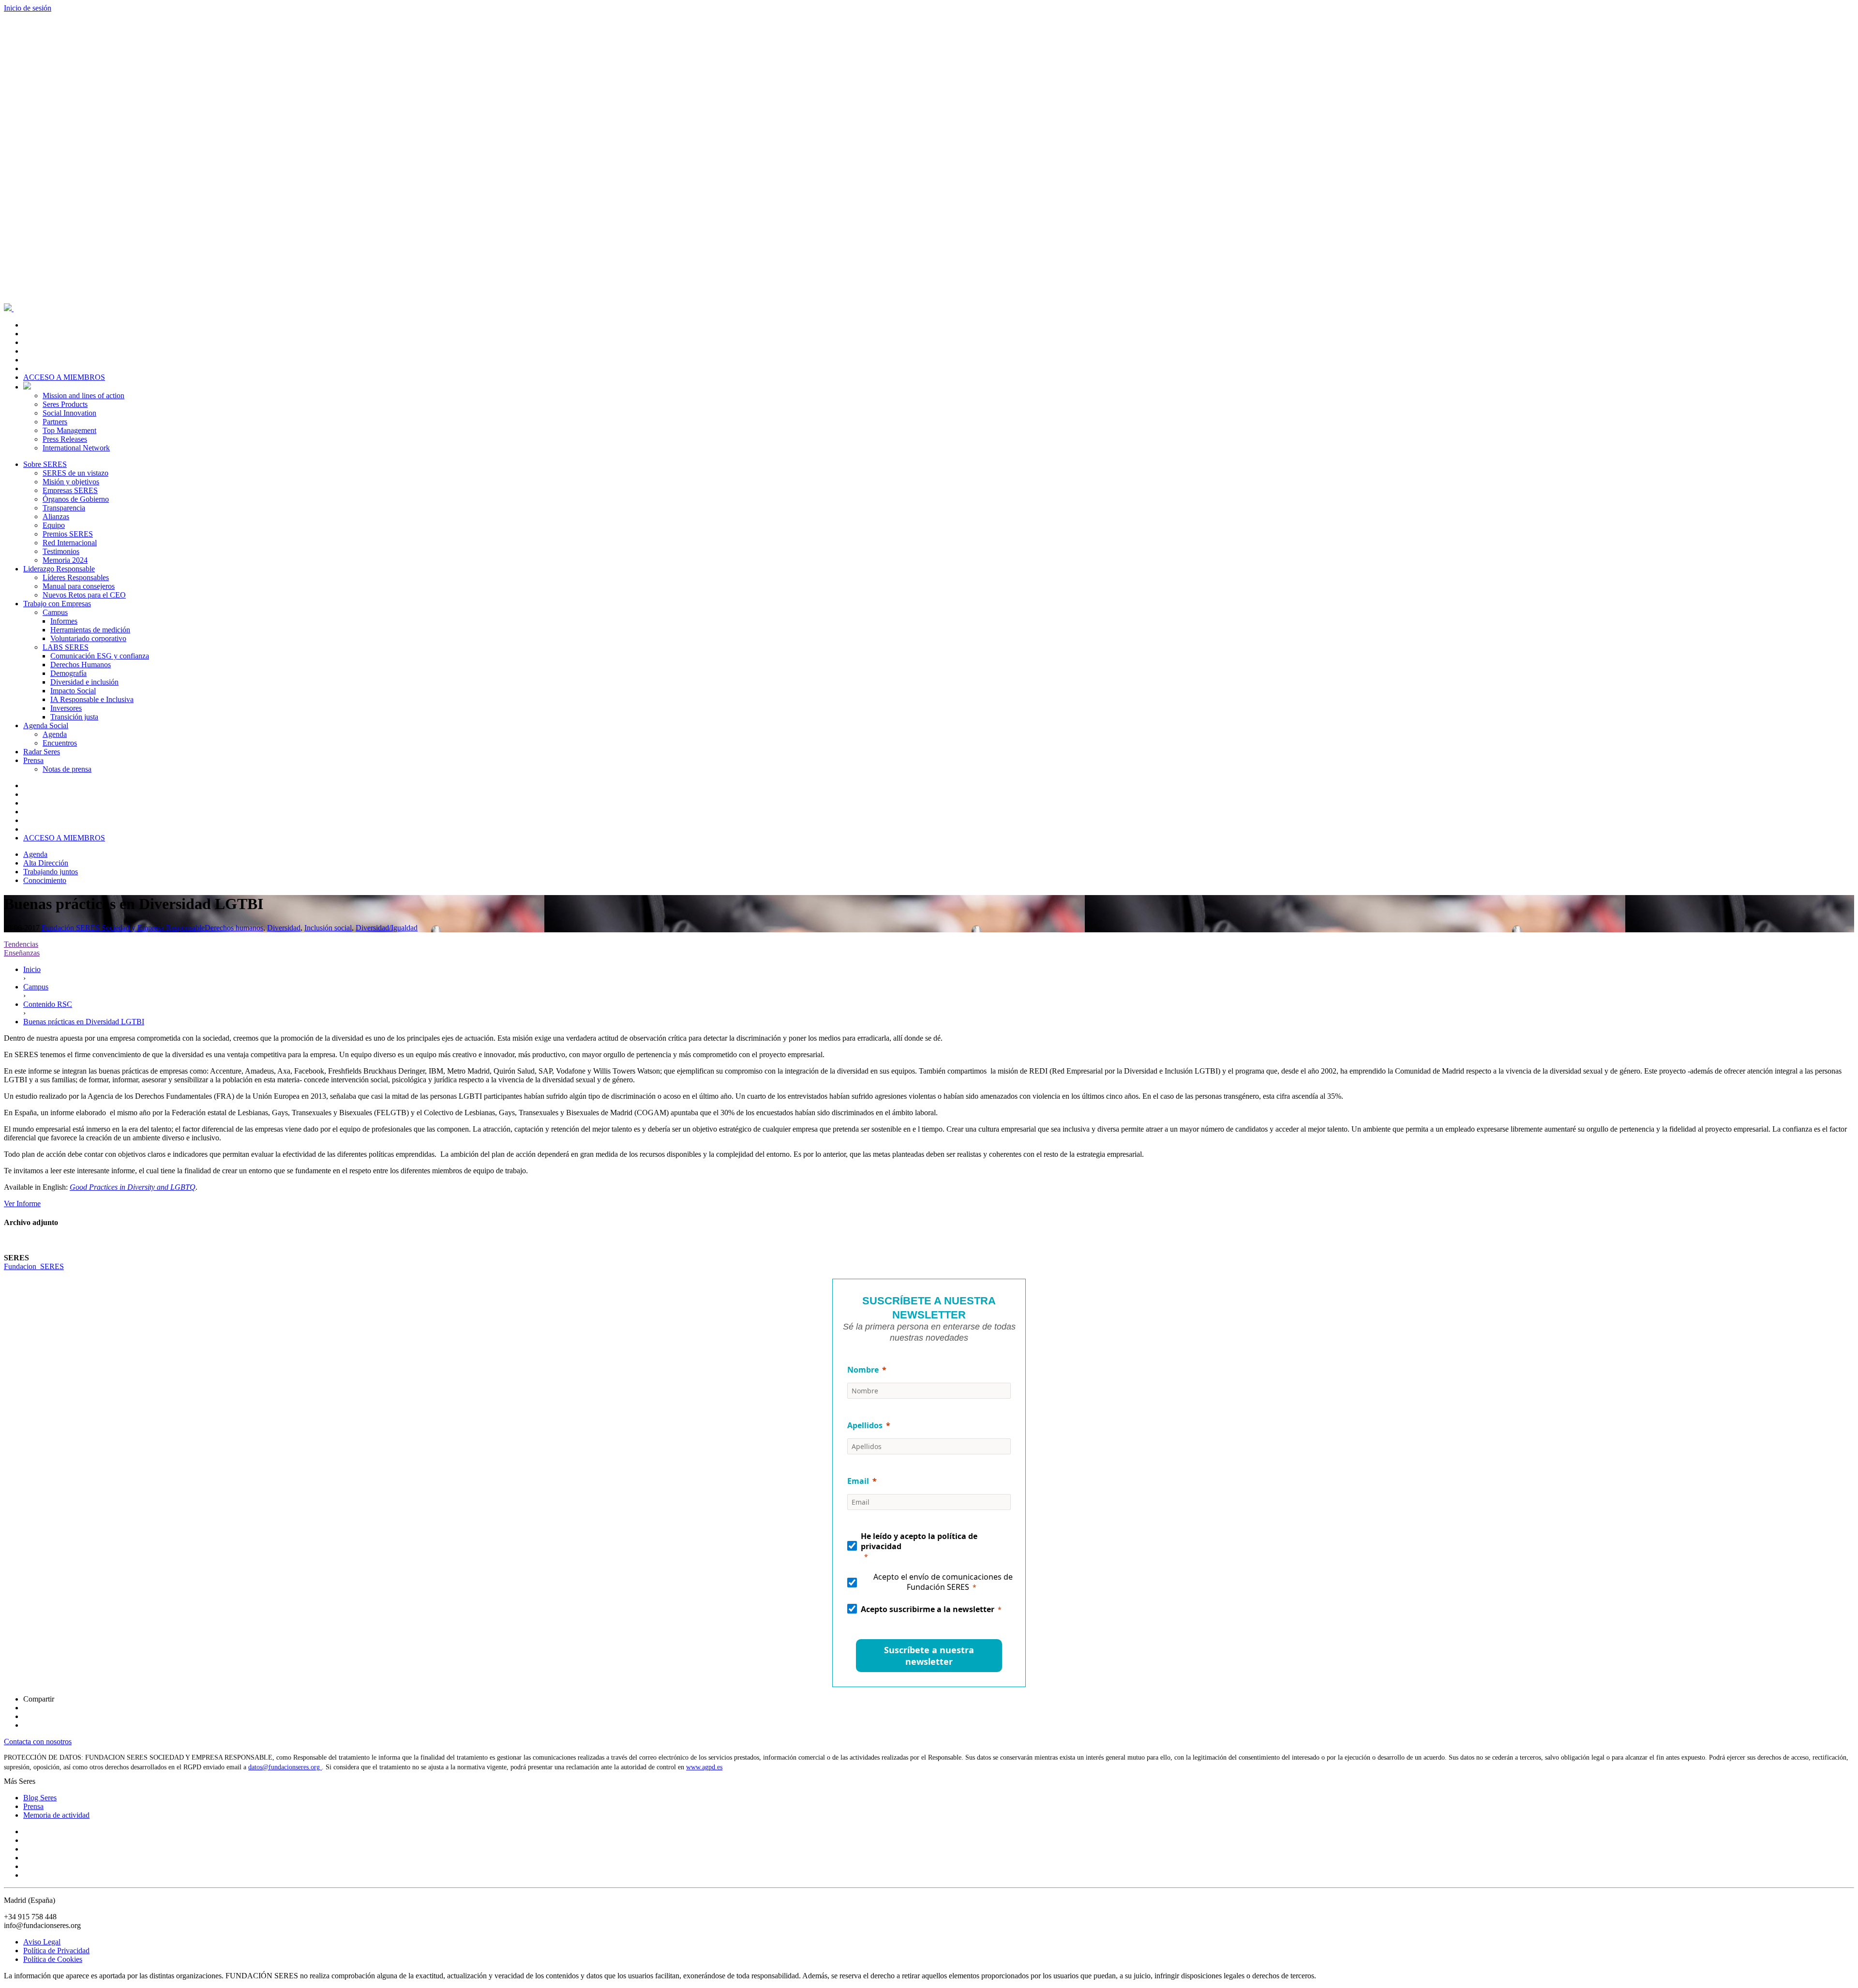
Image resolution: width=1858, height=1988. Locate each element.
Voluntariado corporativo (88, 638)
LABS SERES (66, 647)
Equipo (54, 525)
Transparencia (64, 508)
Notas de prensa (67, 769)
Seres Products (65, 404)
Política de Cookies (53, 1959)
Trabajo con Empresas (57, 604)
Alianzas (56, 516)
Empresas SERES (70, 490)
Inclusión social (328, 928)
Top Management (69, 430)
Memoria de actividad (56, 1815)
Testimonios (61, 551)
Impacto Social (73, 691)
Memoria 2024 (65, 560)
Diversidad (284, 928)
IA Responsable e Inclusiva (92, 699)
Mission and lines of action (83, 396)
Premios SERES (68, 534)
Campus (55, 612)
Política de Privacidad (56, 1951)
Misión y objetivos (71, 482)
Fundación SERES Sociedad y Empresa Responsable (123, 928)
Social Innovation (69, 413)
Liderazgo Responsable (59, 569)
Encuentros (60, 743)
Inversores (66, 708)
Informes (64, 621)
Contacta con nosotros (38, 1741)
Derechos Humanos (81, 665)
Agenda (55, 734)
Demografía (68, 673)
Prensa (33, 760)
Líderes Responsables (76, 577)
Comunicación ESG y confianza (100, 656)
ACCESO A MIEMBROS (64, 377)
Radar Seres (42, 752)
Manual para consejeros (79, 586)
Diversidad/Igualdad (387, 928)
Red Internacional (70, 543)
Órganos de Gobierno (76, 499)
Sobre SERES (45, 464)
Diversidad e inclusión (84, 682)
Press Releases (65, 439)
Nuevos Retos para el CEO (84, 595)
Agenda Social (46, 725)
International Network (76, 448)
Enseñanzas (22, 953)
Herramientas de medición (90, 630)
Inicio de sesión (28, 8)
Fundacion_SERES (34, 1266)
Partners (55, 422)
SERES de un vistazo (75, 473)
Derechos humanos (234, 928)
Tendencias (21, 944)
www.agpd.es (704, 1767)
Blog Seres (40, 1798)
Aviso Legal (42, 1942)
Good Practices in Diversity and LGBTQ (133, 1187)
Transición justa (74, 717)
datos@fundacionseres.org (285, 1767)
